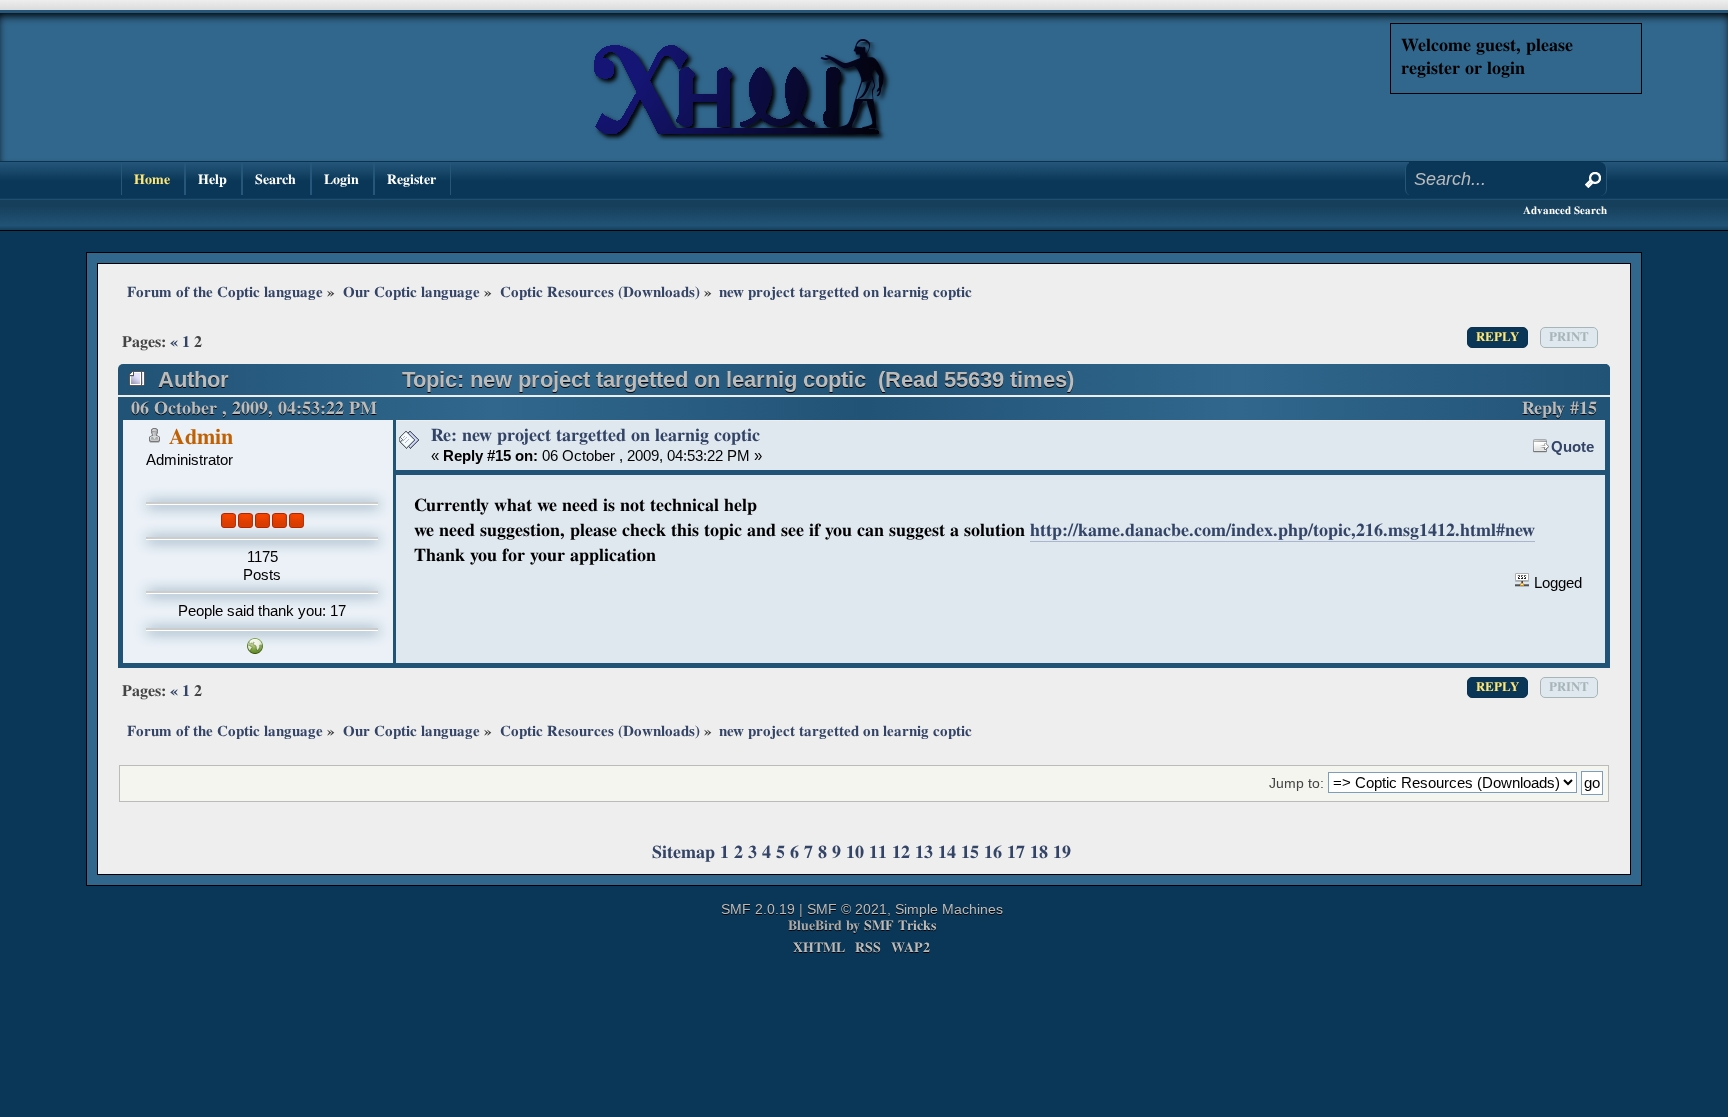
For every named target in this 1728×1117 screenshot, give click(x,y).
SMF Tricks (900, 925)
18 (1039, 852)
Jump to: (1296, 783)
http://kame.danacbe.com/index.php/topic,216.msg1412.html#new (1282, 530)
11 (878, 852)
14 (947, 852)
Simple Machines (949, 909)
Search (275, 179)
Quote (1572, 446)
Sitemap (683, 852)
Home (152, 179)
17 (1016, 852)
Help (212, 179)
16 (993, 852)
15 (970, 852)
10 (855, 852)
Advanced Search (1565, 210)
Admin (201, 437)
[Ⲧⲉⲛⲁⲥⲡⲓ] (255, 648)
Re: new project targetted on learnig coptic (595, 435)
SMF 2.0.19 (758, 909)
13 (924, 852)
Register (411, 179)
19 (1062, 852)
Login (341, 179)
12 (901, 852)
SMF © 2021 (847, 909)
